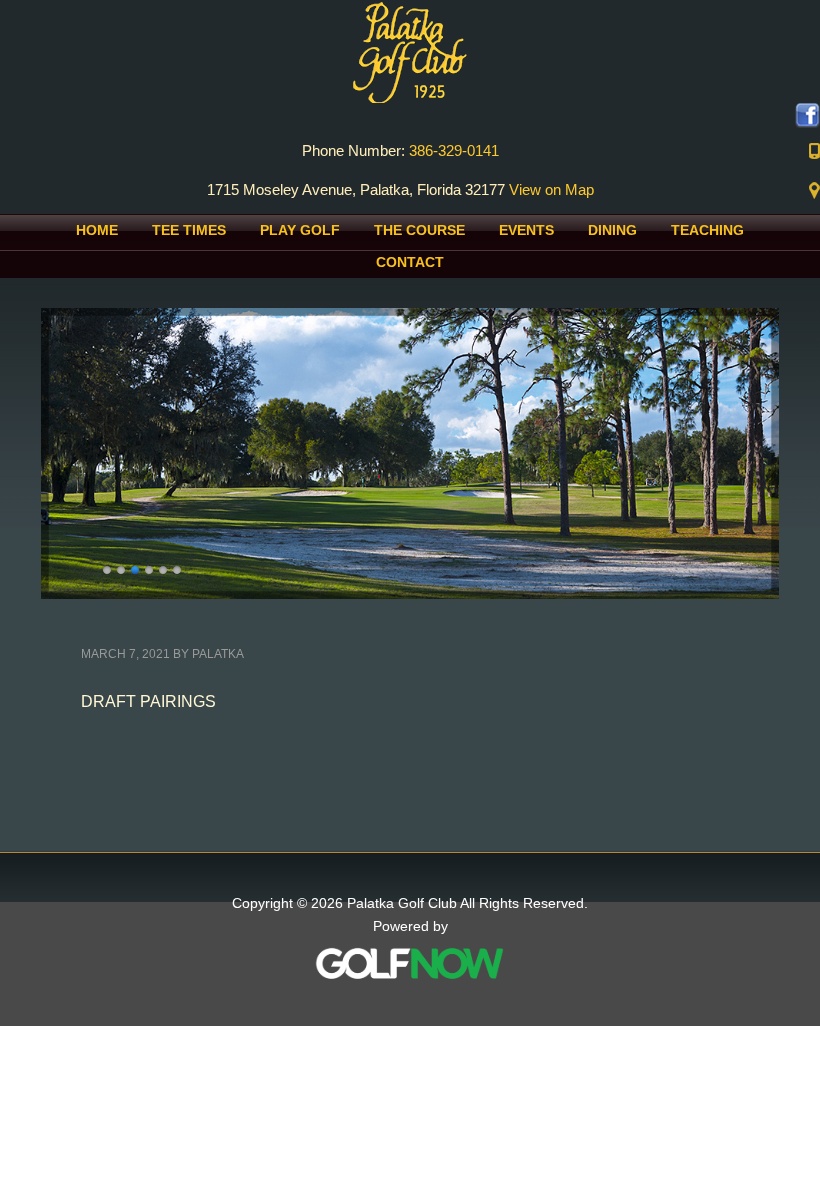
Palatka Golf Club (410, 51)
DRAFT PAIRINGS (148, 701)
